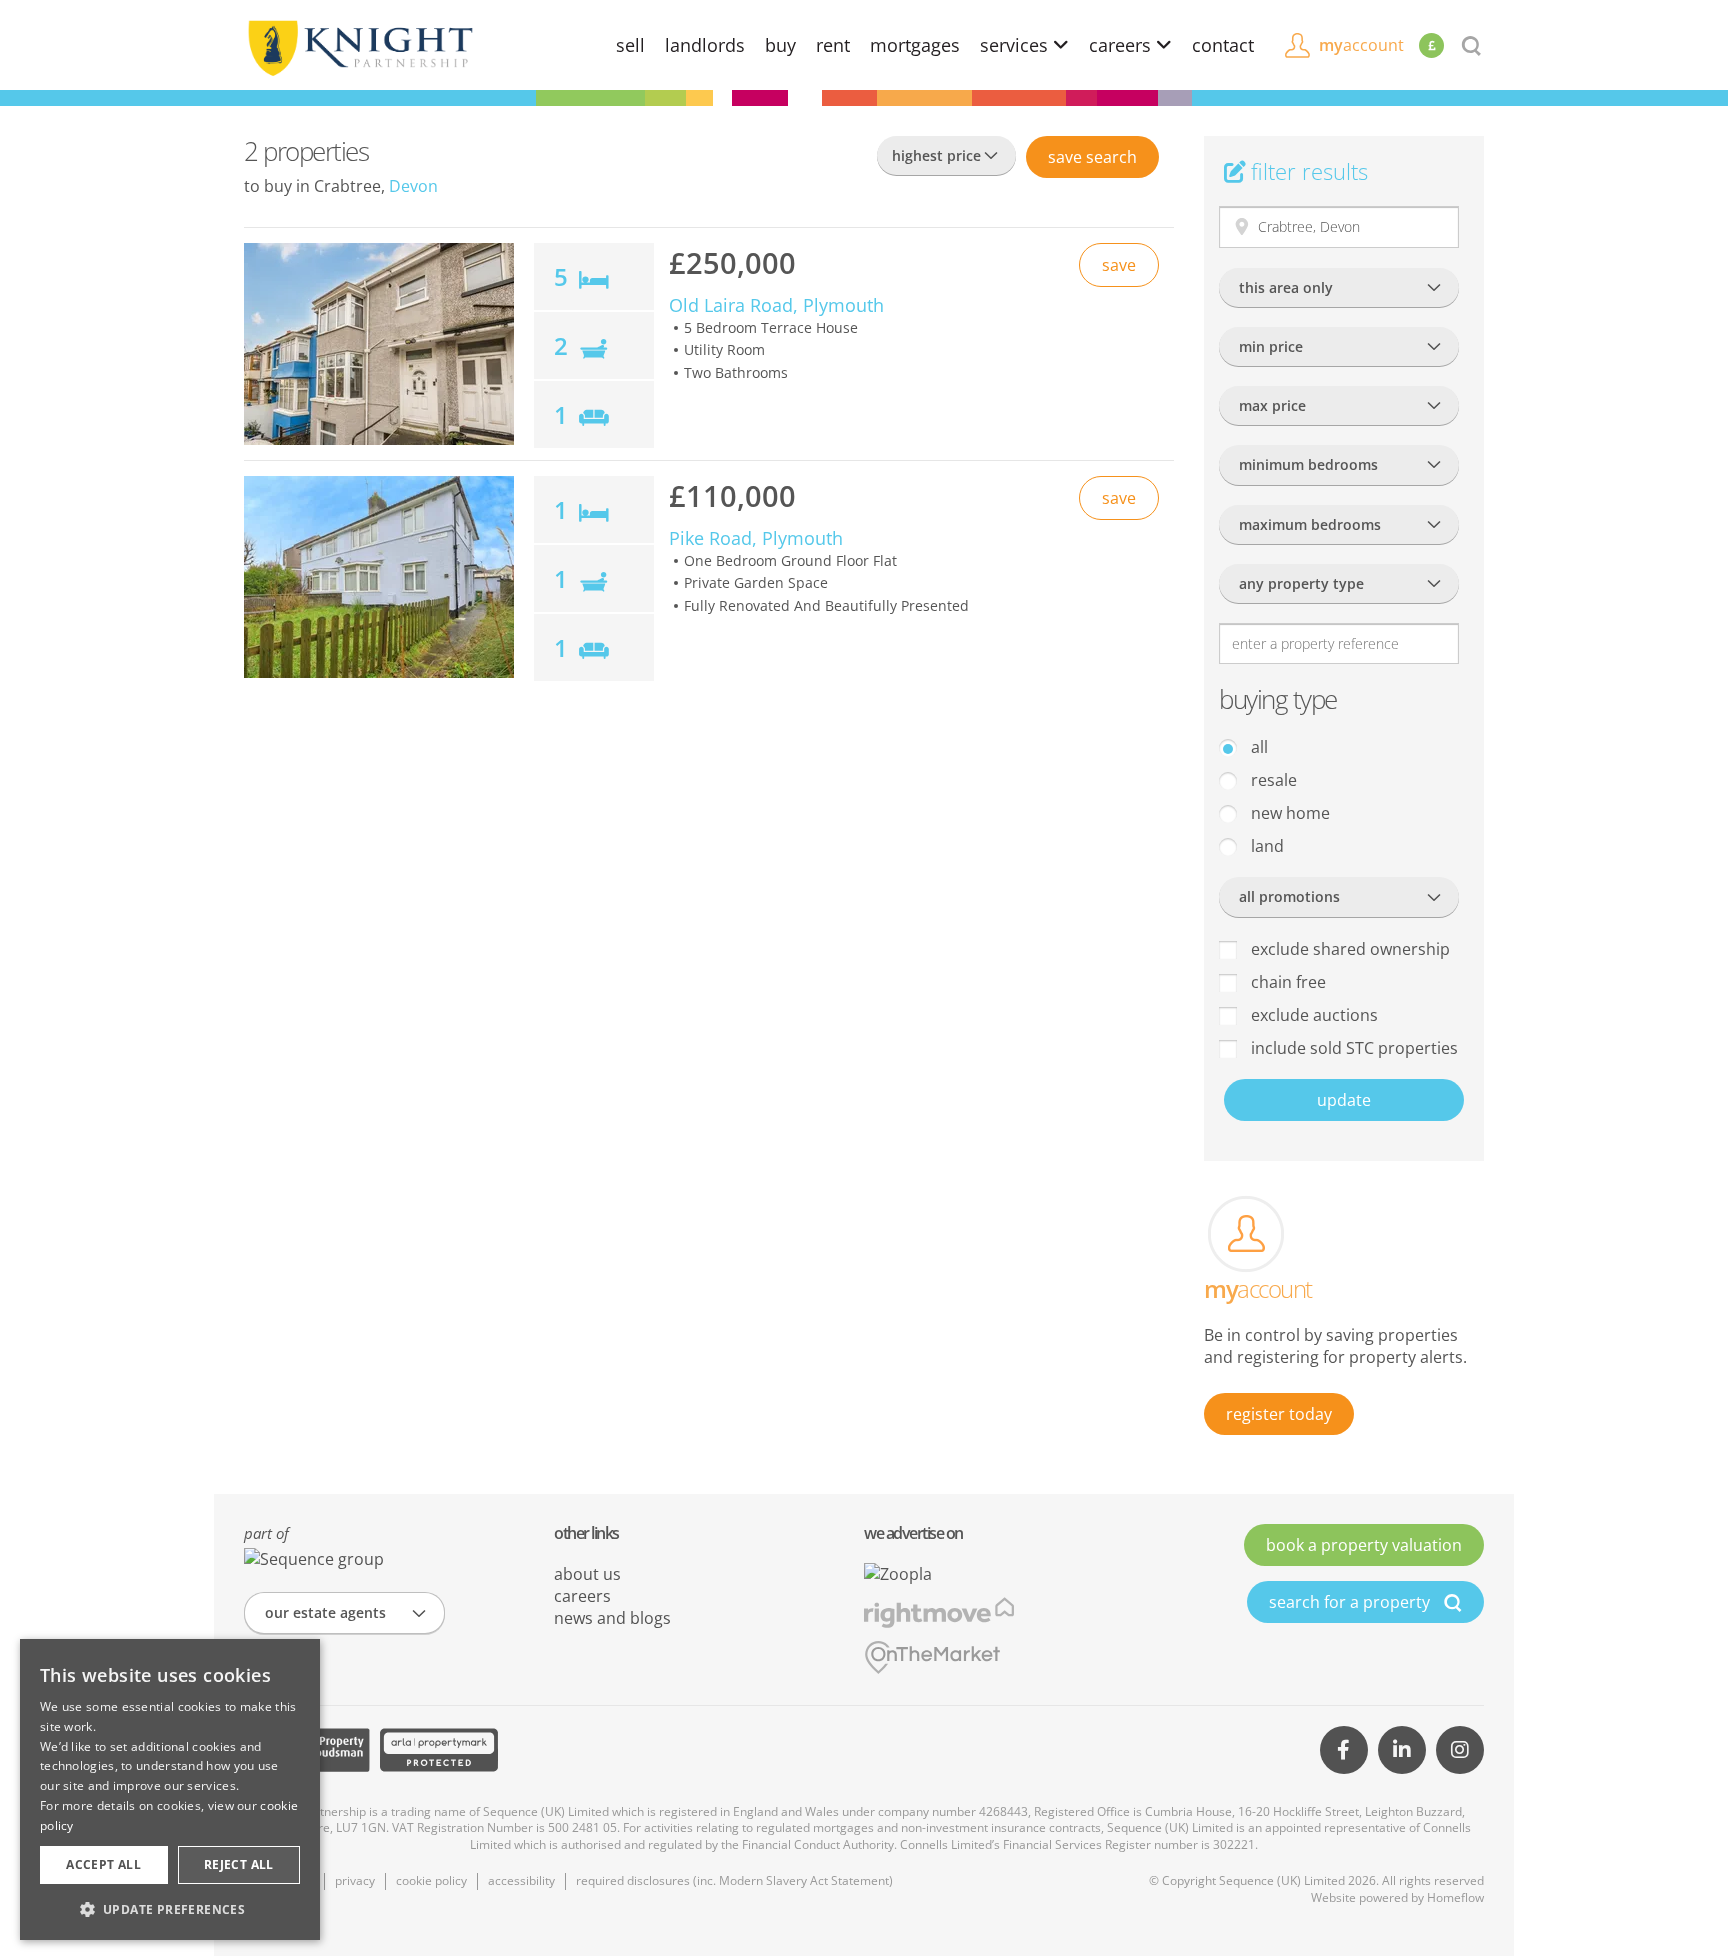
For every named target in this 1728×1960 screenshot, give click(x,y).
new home (1288, 813)
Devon (413, 186)
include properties (1352, 1048)
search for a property (1351, 1602)
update (1344, 1100)
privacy (355, 1880)
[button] (170, 1909)
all (1257, 747)
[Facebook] (1344, 1750)
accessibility (521, 1880)
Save (1092, 157)
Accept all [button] (103, 1864)
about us (587, 1574)
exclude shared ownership (1348, 949)
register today (1279, 1414)
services (1016, 45)
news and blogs (612, 1618)
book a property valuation (1364, 1545)
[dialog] (170, 1789)
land (1265, 846)
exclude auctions (1312, 1015)
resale (1272, 780)
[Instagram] (1460, 1750)
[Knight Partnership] (359, 46)
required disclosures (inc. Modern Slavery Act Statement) (734, 1880)
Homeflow (1455, 1897)
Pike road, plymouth (756, 538)
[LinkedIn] (1402, 1750)
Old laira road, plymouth (776, 305)
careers (1122, 45)
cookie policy (431, 1880)
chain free (1286, 982)
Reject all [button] (239, 1864)
